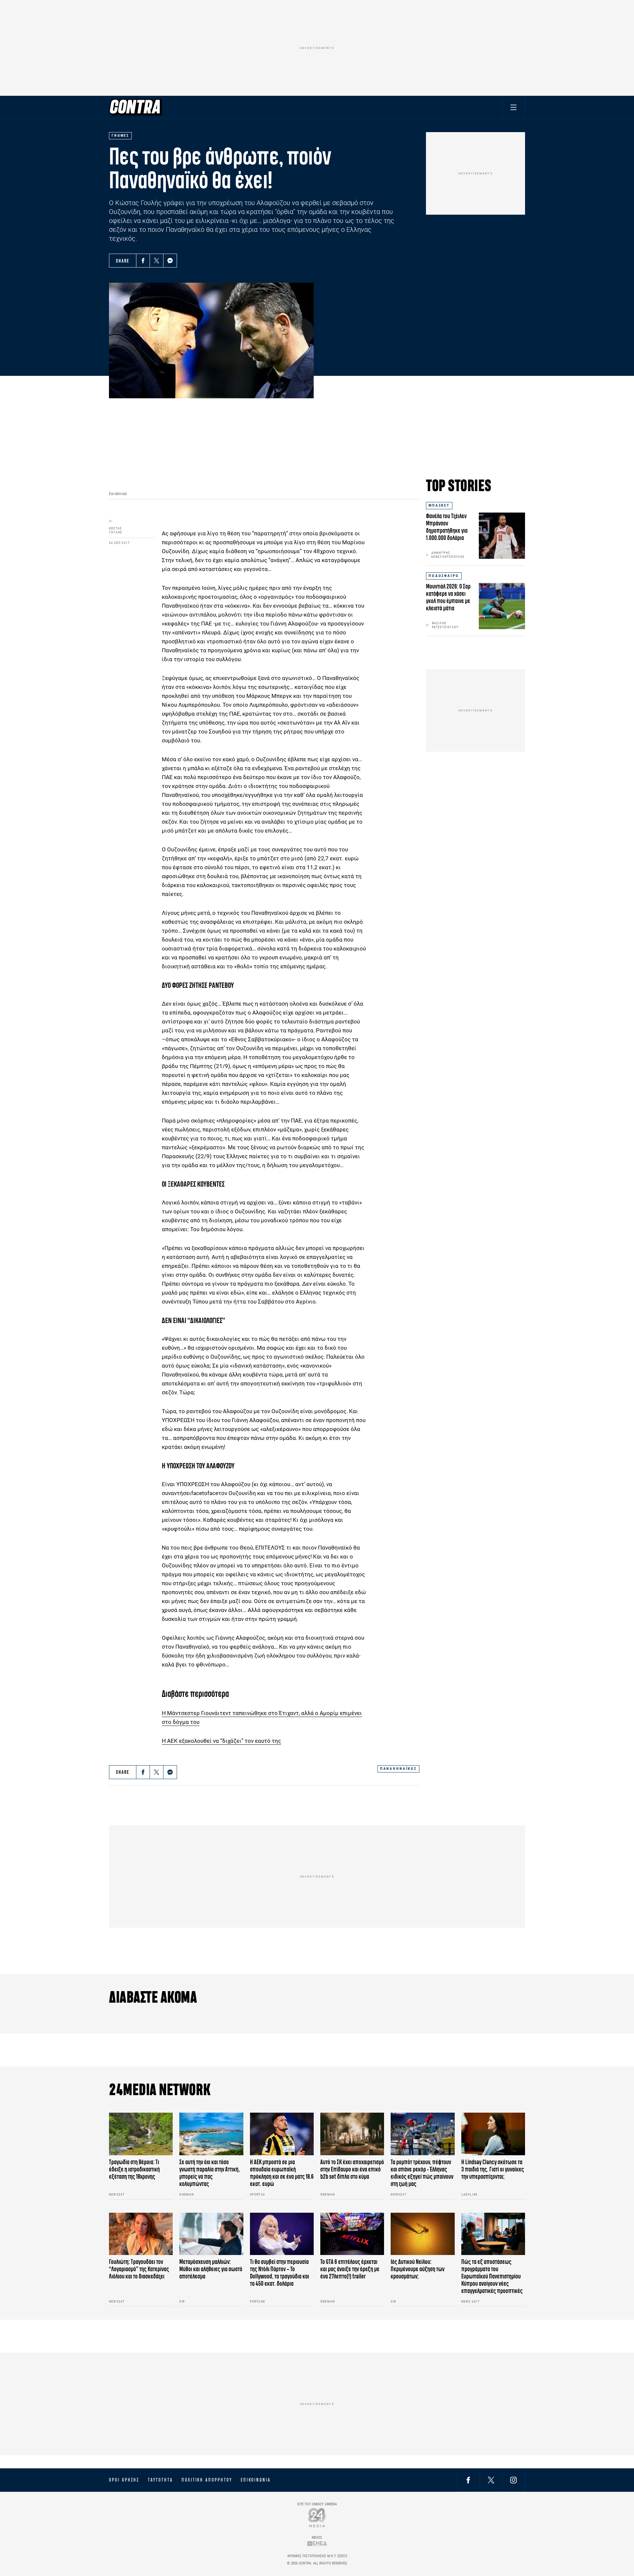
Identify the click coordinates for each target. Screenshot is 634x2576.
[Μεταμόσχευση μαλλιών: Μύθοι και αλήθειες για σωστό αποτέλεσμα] (211, 2234)
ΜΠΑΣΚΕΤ (439, 505)
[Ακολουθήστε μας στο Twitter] (491, 2480)
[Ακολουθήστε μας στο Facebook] (468, 2480)
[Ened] (317, 2543)
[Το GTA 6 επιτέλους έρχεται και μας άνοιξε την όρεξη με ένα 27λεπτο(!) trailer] (352, 2234)
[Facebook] (143, 261)
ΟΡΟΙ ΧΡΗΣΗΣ (124, 2480)
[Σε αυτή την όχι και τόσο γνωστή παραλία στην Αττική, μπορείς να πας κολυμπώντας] (211, 2134)
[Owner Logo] (317, 2517)
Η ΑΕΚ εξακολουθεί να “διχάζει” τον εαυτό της (221, 1741)
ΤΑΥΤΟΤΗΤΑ (160, 2480)
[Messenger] (170, 261)
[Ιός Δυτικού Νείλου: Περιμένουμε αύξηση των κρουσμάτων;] (423, 2234)
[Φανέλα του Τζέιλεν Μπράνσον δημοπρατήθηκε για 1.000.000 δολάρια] (502, 536)
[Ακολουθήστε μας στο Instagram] (513, 2480)
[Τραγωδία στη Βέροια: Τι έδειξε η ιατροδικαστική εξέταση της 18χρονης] (141, 2134)
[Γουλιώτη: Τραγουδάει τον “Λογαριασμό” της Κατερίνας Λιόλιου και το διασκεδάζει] (141, 2234)
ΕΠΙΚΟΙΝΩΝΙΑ (256, 2480)
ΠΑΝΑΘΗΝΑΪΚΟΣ (398, 1769)
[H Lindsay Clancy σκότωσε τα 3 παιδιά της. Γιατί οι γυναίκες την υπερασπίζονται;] (493, 2134)
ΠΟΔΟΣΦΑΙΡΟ (444, 576)
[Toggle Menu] (513, 107)
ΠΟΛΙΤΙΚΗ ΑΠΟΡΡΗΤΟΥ (207, 2480)
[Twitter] (157, 261)
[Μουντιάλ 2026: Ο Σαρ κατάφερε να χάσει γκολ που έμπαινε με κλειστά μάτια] (502, 606)
